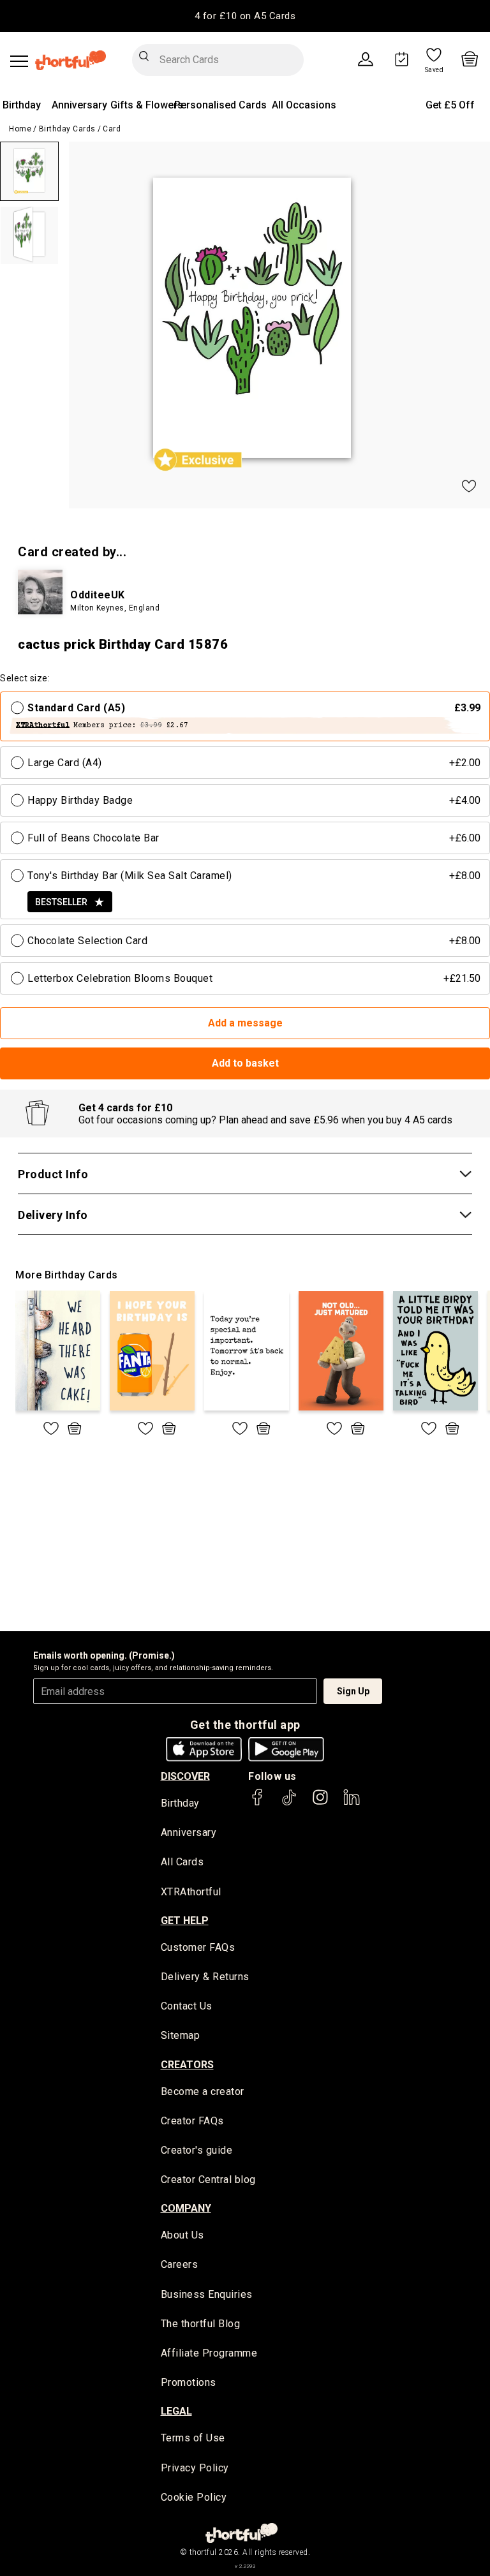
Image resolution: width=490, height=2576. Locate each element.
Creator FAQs (192, 2121)
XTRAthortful (191, 1892)
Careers (180, 2264)
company (186, 2208)
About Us (182, 2235)
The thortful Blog (201, 2324)
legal (176, 2411)
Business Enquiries (207, 2294)
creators (187, 2065)
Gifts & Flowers (147, 105)
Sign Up (353, 1691)
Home (20, 129)
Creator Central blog (208, 2180)
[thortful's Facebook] (258, 1803)
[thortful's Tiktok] (289, 1803)
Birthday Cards (67, 129)
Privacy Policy (195, 2468)
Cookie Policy (194, 2497)
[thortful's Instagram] (320, 1803)
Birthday (22, 105)
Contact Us (187, 2006)
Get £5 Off (450, 105)
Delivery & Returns (205, 1977)
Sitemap (181, 2035)
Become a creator (203, 2091)
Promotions (189, 2382)
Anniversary (79, 105)
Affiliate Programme (209, 2353)
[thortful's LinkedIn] (352, 1803)
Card (112, 129)
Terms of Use (193, 2438)
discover (185, 1776)
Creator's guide (197, 2150)
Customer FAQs (198, 1947)
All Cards (182, 1862)
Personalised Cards (220, 105)
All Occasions (304, 105)
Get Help (185, 1921)
